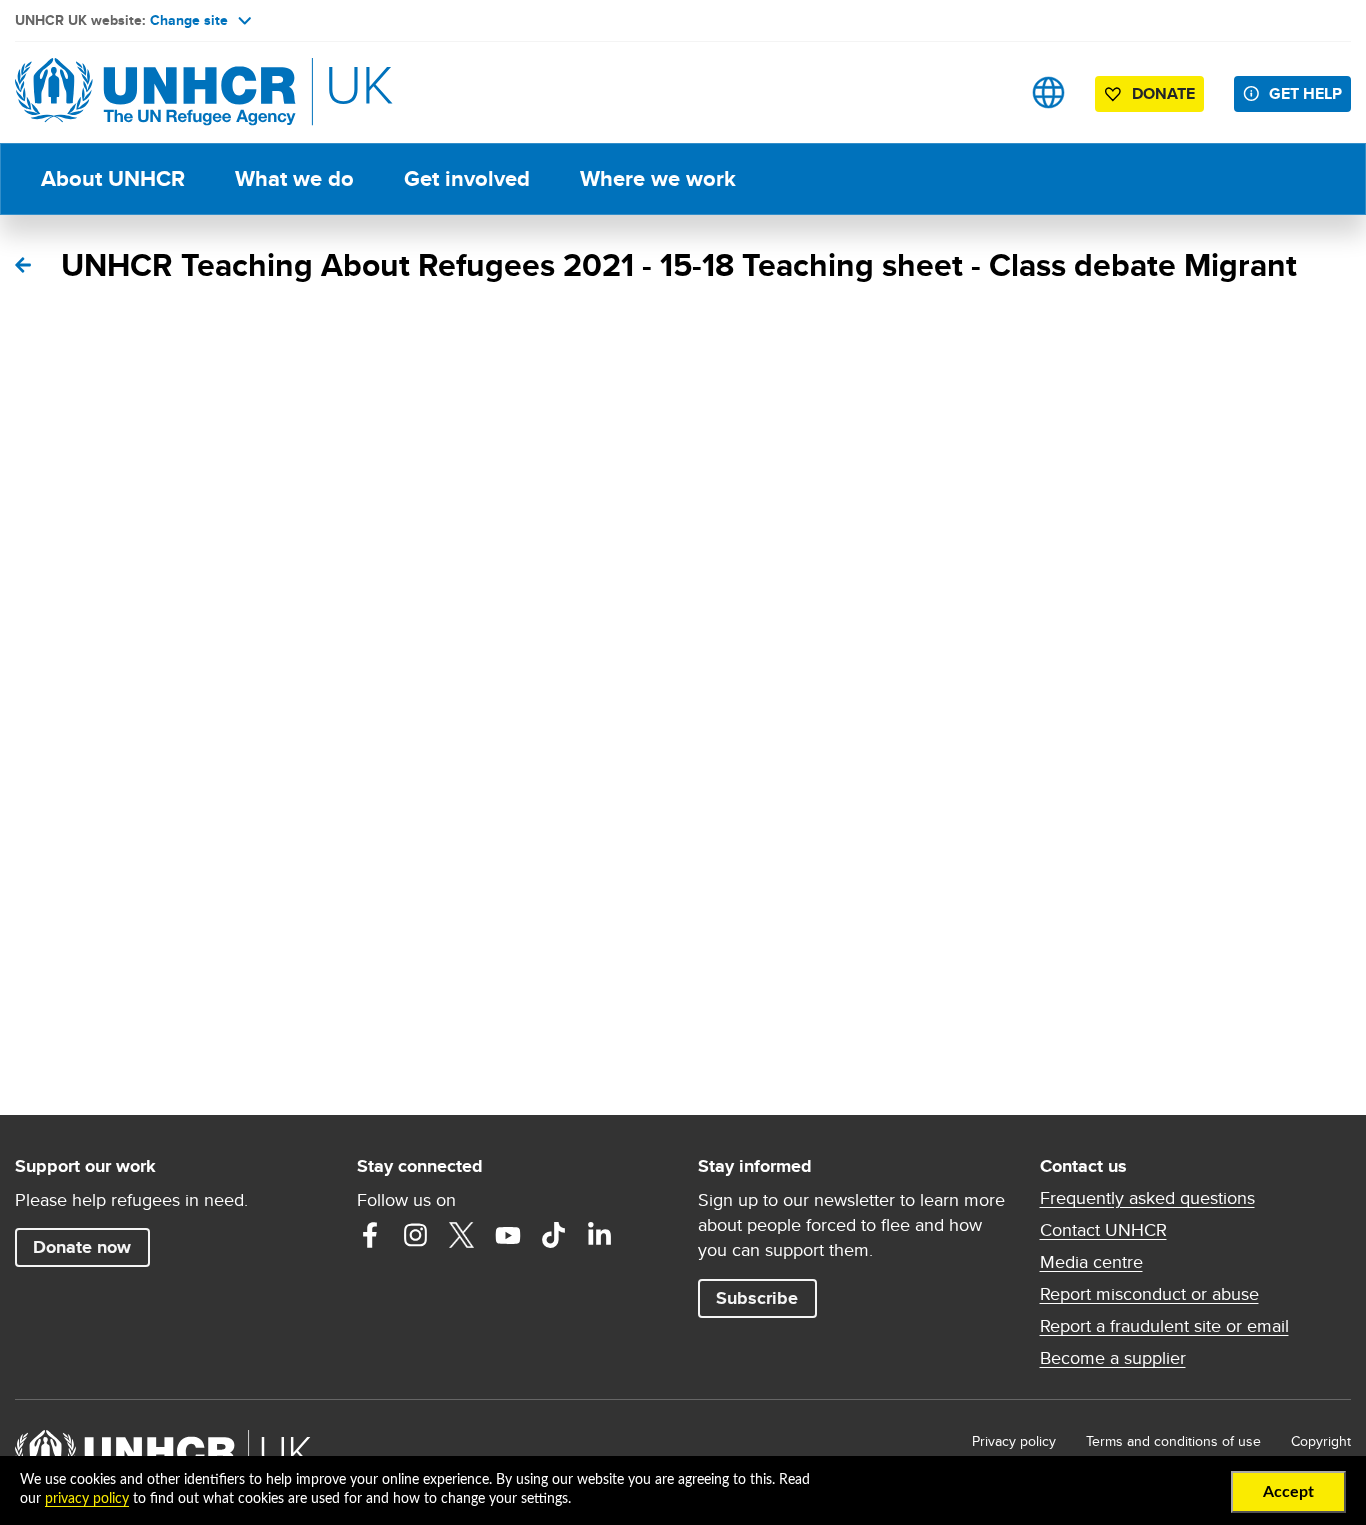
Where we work (658, 178)
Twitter (462, 1235)
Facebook (370, 1235)
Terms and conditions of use (1173, 1441)
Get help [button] (1305, 93)
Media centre (1091, 1262)
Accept (1288, 1492)
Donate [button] (1163, 93)
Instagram (416, 1235)
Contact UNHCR (1103, 1230)
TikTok (554, 1235)
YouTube (508, 1235)
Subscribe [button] (757, 1298)
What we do (294, 178)
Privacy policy (1014, 1441)
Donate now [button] (82, 1247)
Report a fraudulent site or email (1164, 1326)
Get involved (467, 178)
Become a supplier (1113, 1358)
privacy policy (87, 1499)
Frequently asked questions (1147, 1198)
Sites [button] (1048, 92)
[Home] (155, 92)
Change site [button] (189, 20)
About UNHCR (113, 178)
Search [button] (985, 92)
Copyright (1321, 1441)
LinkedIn (600, 1235)
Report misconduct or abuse (1149, 1294)
